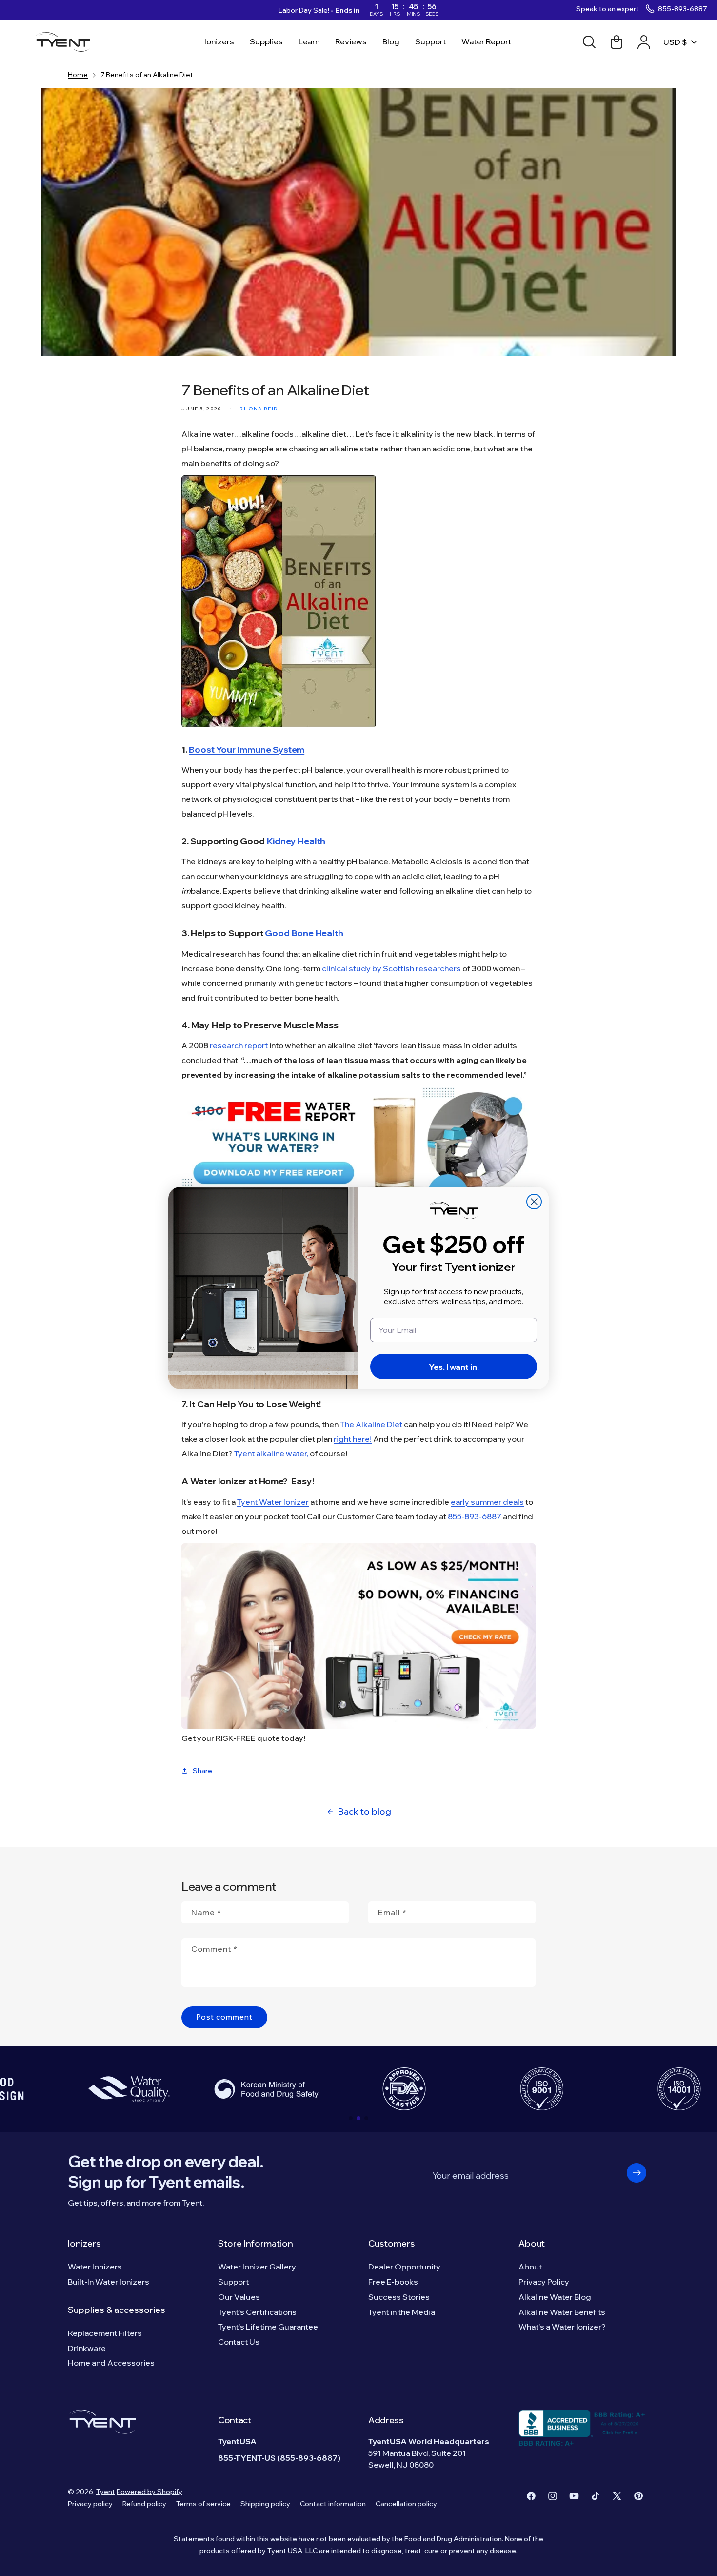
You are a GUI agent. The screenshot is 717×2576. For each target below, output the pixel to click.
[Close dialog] (534, 1202)
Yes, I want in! (454, 1367)
